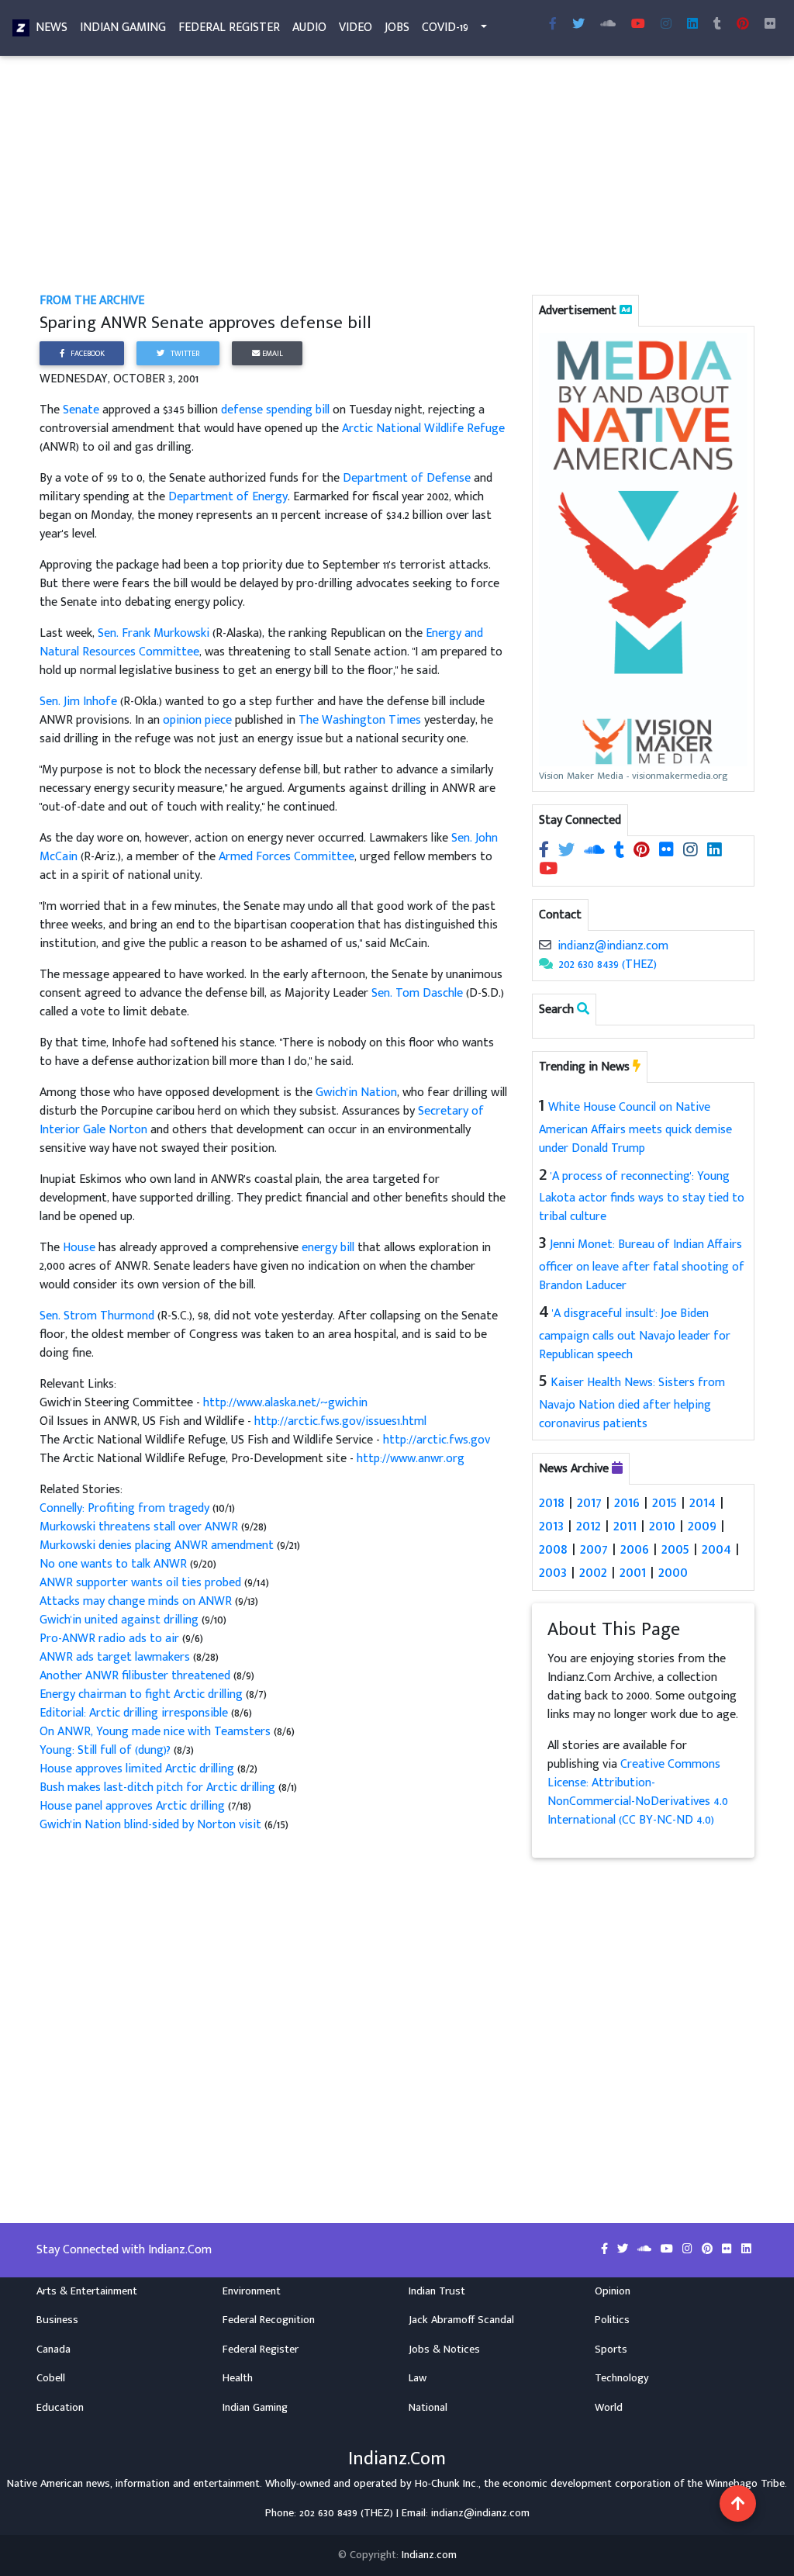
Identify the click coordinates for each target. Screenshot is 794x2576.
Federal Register (229, 28)
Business (57, 2320)
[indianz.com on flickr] (770, 25)
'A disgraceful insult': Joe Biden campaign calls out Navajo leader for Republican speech (635, 1334)
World (609, 2408)
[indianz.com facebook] (553, 25)
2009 (702, 1526)
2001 (633, 1572)
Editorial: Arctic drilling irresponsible (135, 1713)
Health (238, 2378)
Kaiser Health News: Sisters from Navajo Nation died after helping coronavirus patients (632, 1403)
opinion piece (197, 720)
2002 (593, 1572)
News (52, 28)
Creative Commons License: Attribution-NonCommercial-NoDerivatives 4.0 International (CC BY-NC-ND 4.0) (638, 1792)
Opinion (613, 2291)
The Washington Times (360, 720)
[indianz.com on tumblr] (717, 25)
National (428, 2408)
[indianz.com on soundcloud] (596, 851)
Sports (611, 2350)
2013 (551, 1526)
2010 (662, 1526)
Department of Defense (407, 478)
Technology (622, 2378)
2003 (553, 1572)
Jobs (397, 28)
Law (418, 2378)
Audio (309, 28)
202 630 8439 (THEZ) (608, 965)
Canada (54, 2350)
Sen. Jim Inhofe (78, 702)
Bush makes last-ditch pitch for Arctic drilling (159, 1788)
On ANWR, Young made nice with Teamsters (155, 1732)
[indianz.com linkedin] (692, 25)
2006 (635, 1549)
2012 (589, 1526)
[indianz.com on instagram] (692, 851)
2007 (594, 1549)
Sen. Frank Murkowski (154, 633)
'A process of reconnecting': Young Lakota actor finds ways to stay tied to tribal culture (642, 1197)
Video (356, 28)
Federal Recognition (269, 2320)
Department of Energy (228, 497)
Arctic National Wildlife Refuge (423, 429)
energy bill (328, 1248)
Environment (252, 2291)
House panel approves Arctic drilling (134, 1806)
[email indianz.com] (545, 946)
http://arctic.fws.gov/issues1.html (340, 1421)
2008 (553, 1549)
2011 (625, 1526)
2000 (673, 1572)
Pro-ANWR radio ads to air (109, 1639)
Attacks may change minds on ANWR (137, 1601)
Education (60, 2408)
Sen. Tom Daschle (417, 993)
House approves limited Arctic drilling (137, 1769)
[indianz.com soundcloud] (608, 25)
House (79, 1248)
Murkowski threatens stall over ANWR (140, 1527)
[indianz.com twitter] (578, 25)
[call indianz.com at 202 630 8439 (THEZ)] (546, 965)
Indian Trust (437, 2291)
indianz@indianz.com (613, 946)
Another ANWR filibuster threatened (135, 1676)
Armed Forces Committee (287, 857)
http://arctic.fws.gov (437, 1440)
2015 (665, 1502)
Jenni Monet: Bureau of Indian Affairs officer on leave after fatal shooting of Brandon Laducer (642, 1265)
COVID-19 (445, 28)
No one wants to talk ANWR (115, 1564)
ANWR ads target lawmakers (116, 1657)
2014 (703, 1502)
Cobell (51, 2378)
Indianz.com (429, 2555)
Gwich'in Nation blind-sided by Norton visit (150, 1825)
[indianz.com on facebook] (545, 851)
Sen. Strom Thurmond (97, 1316)
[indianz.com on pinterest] (643, 851)
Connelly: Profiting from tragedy (126, 1508)
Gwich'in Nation (356, 1093)
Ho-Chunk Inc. (447, 2484)
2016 (627, 1502)
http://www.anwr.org (411, 1459)
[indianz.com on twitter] (568, 851)
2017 (589, 1502)
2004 (716, 1549)
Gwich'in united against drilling (121, 1620)
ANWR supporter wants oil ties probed (142, 1583)
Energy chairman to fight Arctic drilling (141, 1694)
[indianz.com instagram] (666, 25)
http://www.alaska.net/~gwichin (285, 1403)
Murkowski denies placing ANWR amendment (158, 1546)
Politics (612, 2320)
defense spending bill (275, 410)
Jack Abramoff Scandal (461, 2320)
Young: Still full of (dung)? (107, 1750)
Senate (81, 410)
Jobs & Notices (444, 2350)
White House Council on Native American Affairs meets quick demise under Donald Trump (635, 1128)
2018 (552, 1502)
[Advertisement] (397, 177)
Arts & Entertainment (87, 2291)
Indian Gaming (123, 28)
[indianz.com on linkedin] (715, 851)
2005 (675, 1549)
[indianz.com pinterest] (743, 25)
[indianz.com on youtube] (638, 25)
